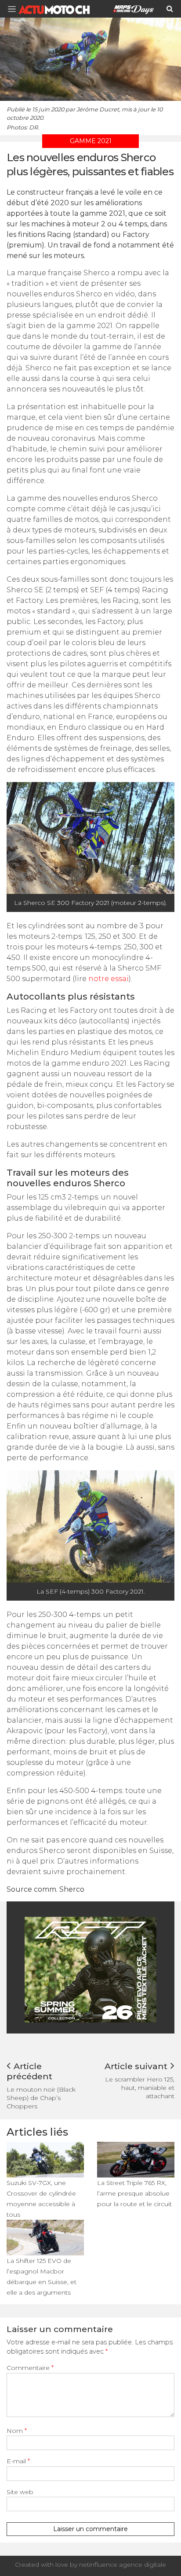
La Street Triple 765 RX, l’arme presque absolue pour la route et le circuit (134, 2193)
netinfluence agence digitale (123, 2565)
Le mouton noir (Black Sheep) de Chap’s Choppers (41, 2098)
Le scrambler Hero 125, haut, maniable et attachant (140, 2088)
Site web (20, 2492)
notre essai (109, 979)
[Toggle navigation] (14, 9)
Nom (17, 2431)
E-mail (18, 2461)
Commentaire (30, 2368)
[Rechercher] (170, 9)
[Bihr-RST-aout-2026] (90, 1969)
